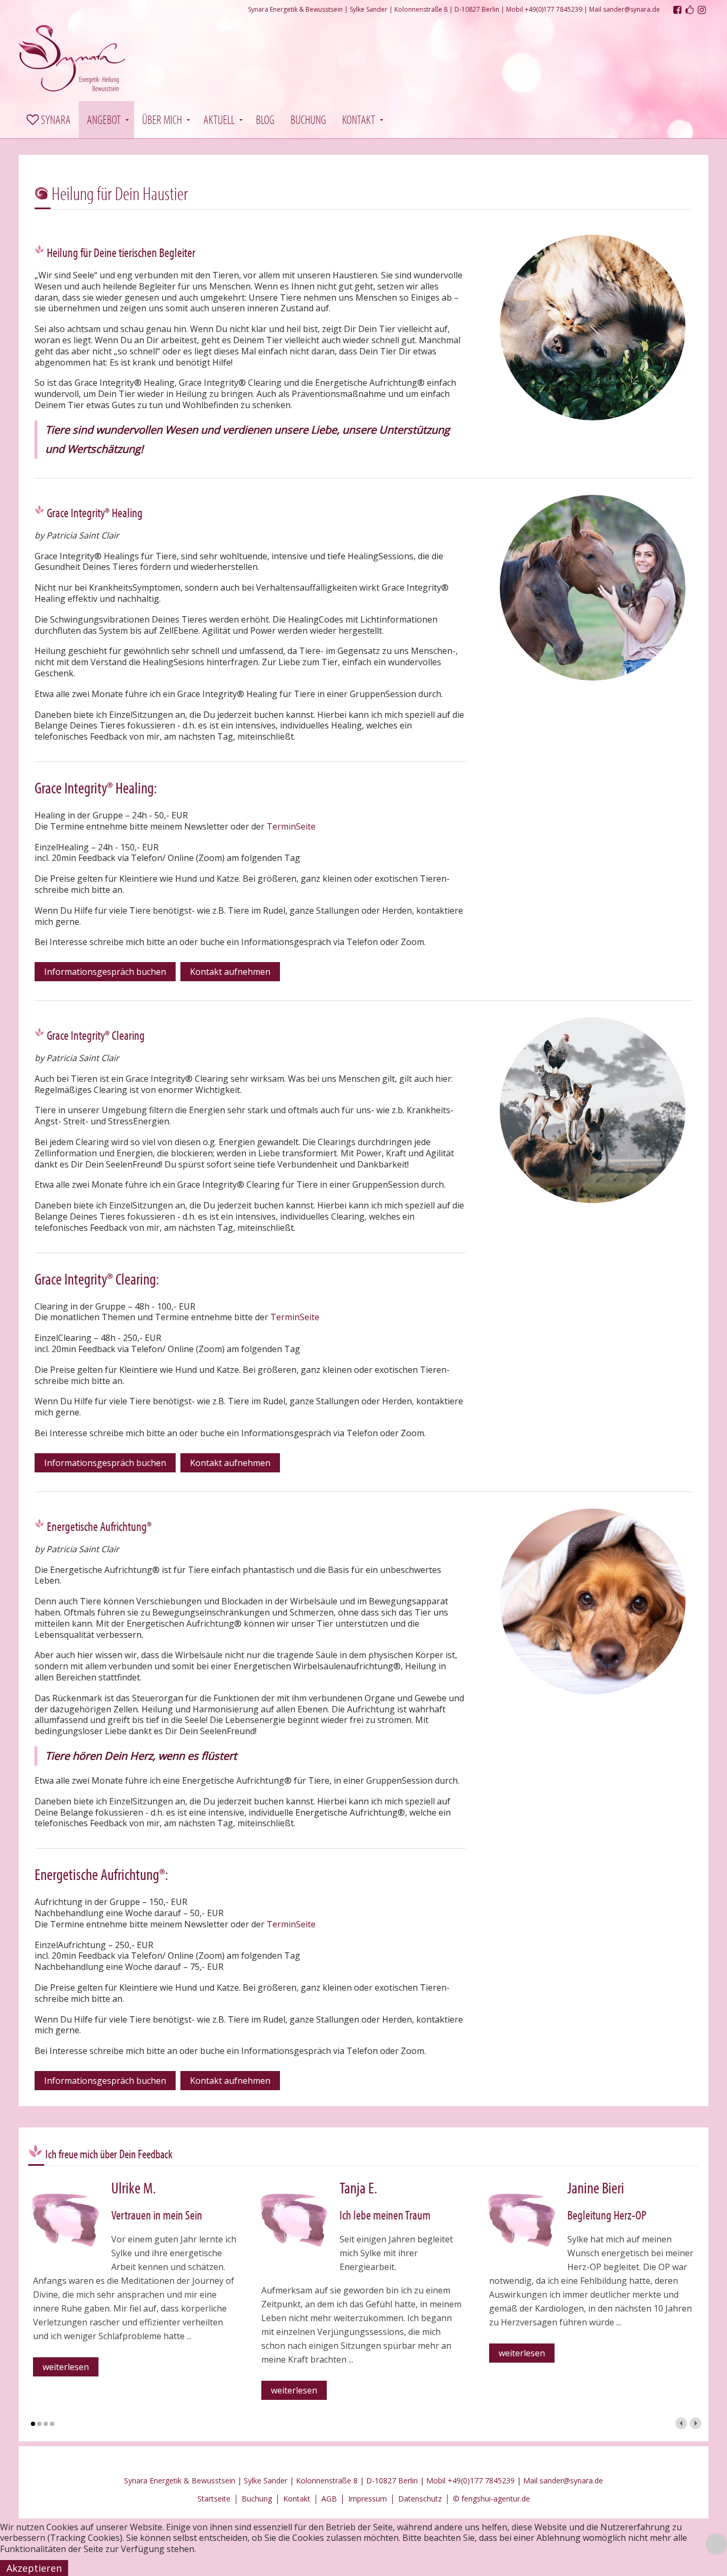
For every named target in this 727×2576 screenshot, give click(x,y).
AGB (329, 2499)
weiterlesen (66, 2367)
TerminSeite (291, 826)
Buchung (308, 119)
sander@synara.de (631, 9)
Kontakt (359, 119)
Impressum (367, 2499)
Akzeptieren (34, 2568)
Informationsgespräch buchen (105, 972)
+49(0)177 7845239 (553, 9)
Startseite (214, 2499)
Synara (55, 119)
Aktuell (219, 119)
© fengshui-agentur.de (491, 2499)
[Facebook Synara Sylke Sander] (677, 10)
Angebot (104, 119)
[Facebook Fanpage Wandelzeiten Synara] (689, 10)
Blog (265, 119)
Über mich (162, 119)
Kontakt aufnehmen (230, 972)
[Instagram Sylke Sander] (702, 10)
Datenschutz (420, 2499)
